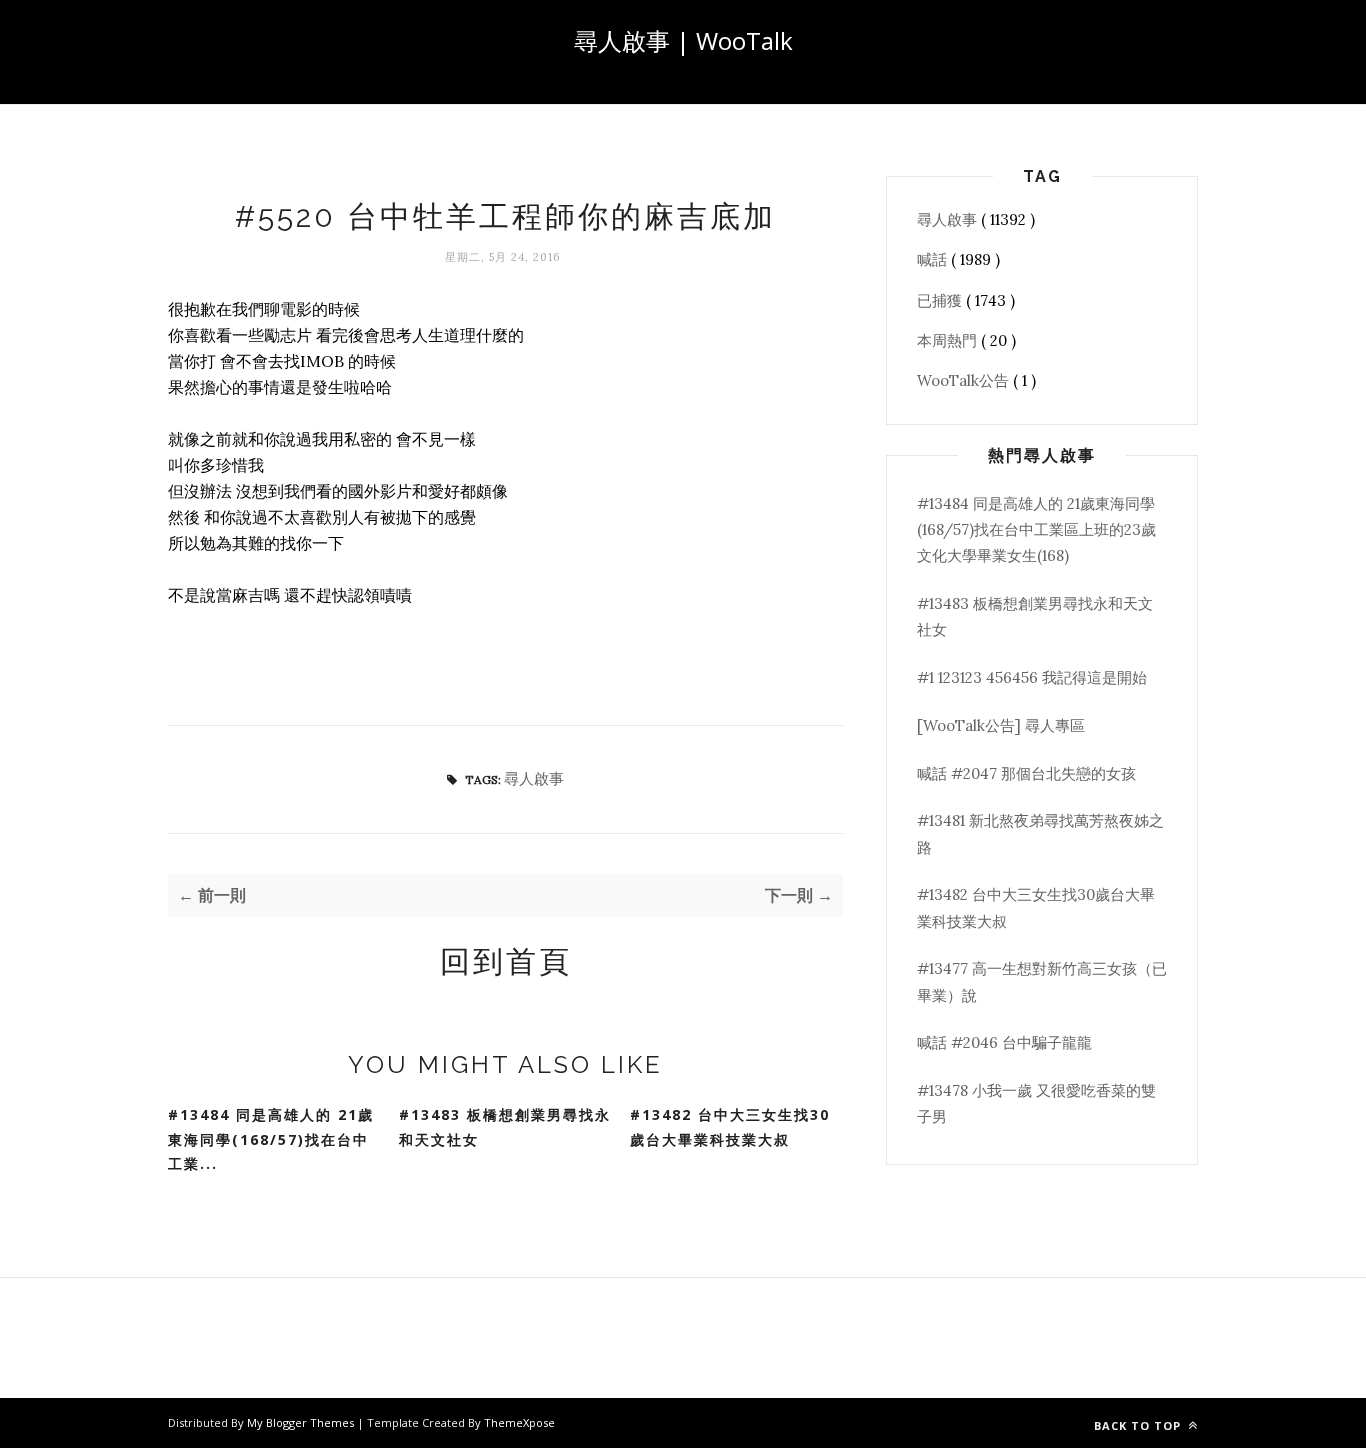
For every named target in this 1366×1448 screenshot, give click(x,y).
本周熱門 (949, 340)
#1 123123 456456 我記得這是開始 (1032, 677)
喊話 (934, 259)
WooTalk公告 (965, 380)
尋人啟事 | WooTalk (683, 40)
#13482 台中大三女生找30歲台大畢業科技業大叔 (730, 1127)
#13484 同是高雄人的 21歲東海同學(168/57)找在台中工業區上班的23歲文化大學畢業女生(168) (1036, 530)
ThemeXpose (519, 1422)
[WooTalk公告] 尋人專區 (1001, 725)
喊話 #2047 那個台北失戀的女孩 (1026, 773)
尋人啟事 (534, 778)
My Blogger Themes (302, 1422)
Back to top (1139, 1425)
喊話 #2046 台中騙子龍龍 (1004, 1042)
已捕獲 (941, 300)
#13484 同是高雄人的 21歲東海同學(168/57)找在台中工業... (271, 1139)
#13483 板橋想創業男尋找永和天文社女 (505, 1127)
